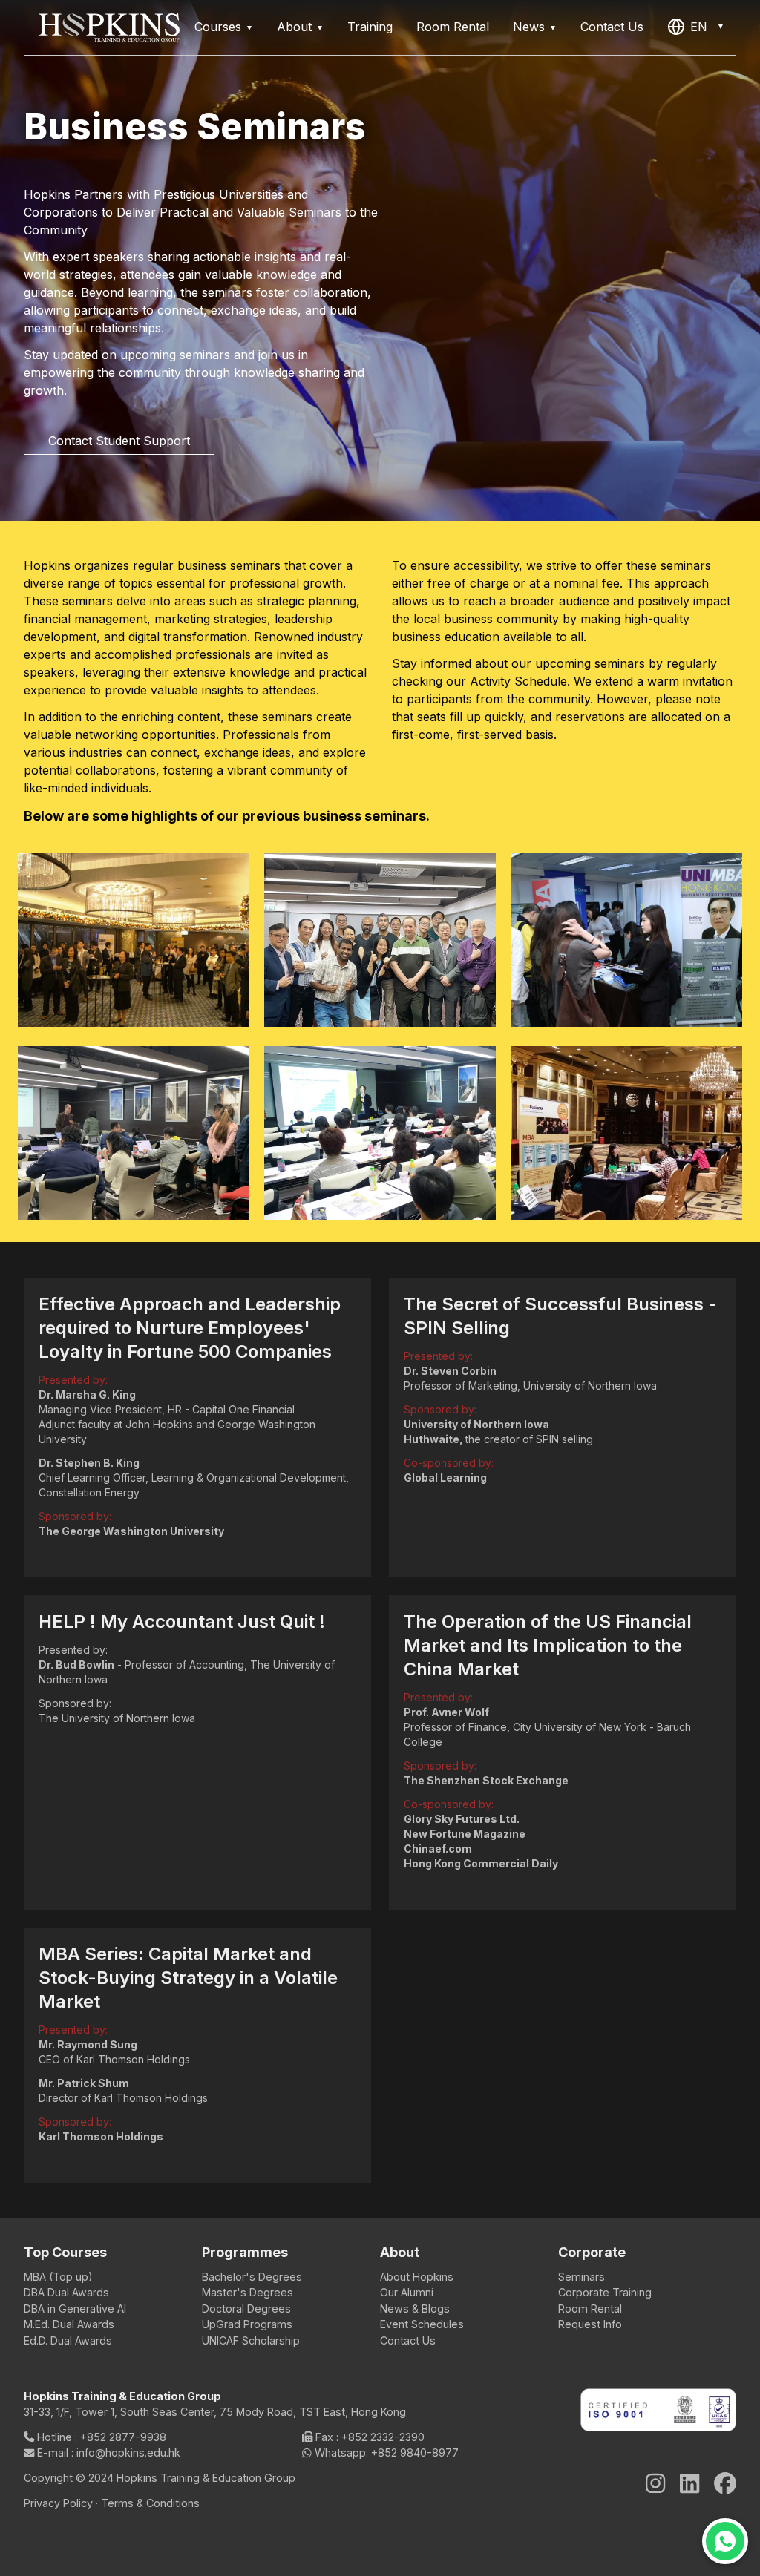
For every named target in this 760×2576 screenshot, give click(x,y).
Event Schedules (422, 2324)
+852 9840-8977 (415, 2452)
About (294, 27)
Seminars (582, 2277)
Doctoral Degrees (246, 2309)
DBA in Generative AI (75, 2309)
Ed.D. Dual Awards (68, 2340)
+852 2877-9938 (123, 2437)
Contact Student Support (119, 441)
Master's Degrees (248, 2292)
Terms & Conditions (150, 2503)
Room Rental (453, 27)
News (529, 27)
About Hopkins (417, 2277)
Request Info (590, 2324)
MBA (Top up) (58, 2277)
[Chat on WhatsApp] (725, 2541)
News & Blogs (415, 2309)
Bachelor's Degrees (252, 2277)
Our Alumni (407, 2292)
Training (370, 27)
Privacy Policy (58, 2503)
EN (699, 27)
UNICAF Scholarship (251, 2340)
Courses (218, 27)
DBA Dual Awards (66, 2292)
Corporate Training (605, 2292)
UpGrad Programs (247, 2324)
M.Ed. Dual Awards (69, 2324)
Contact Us (612, 27)
